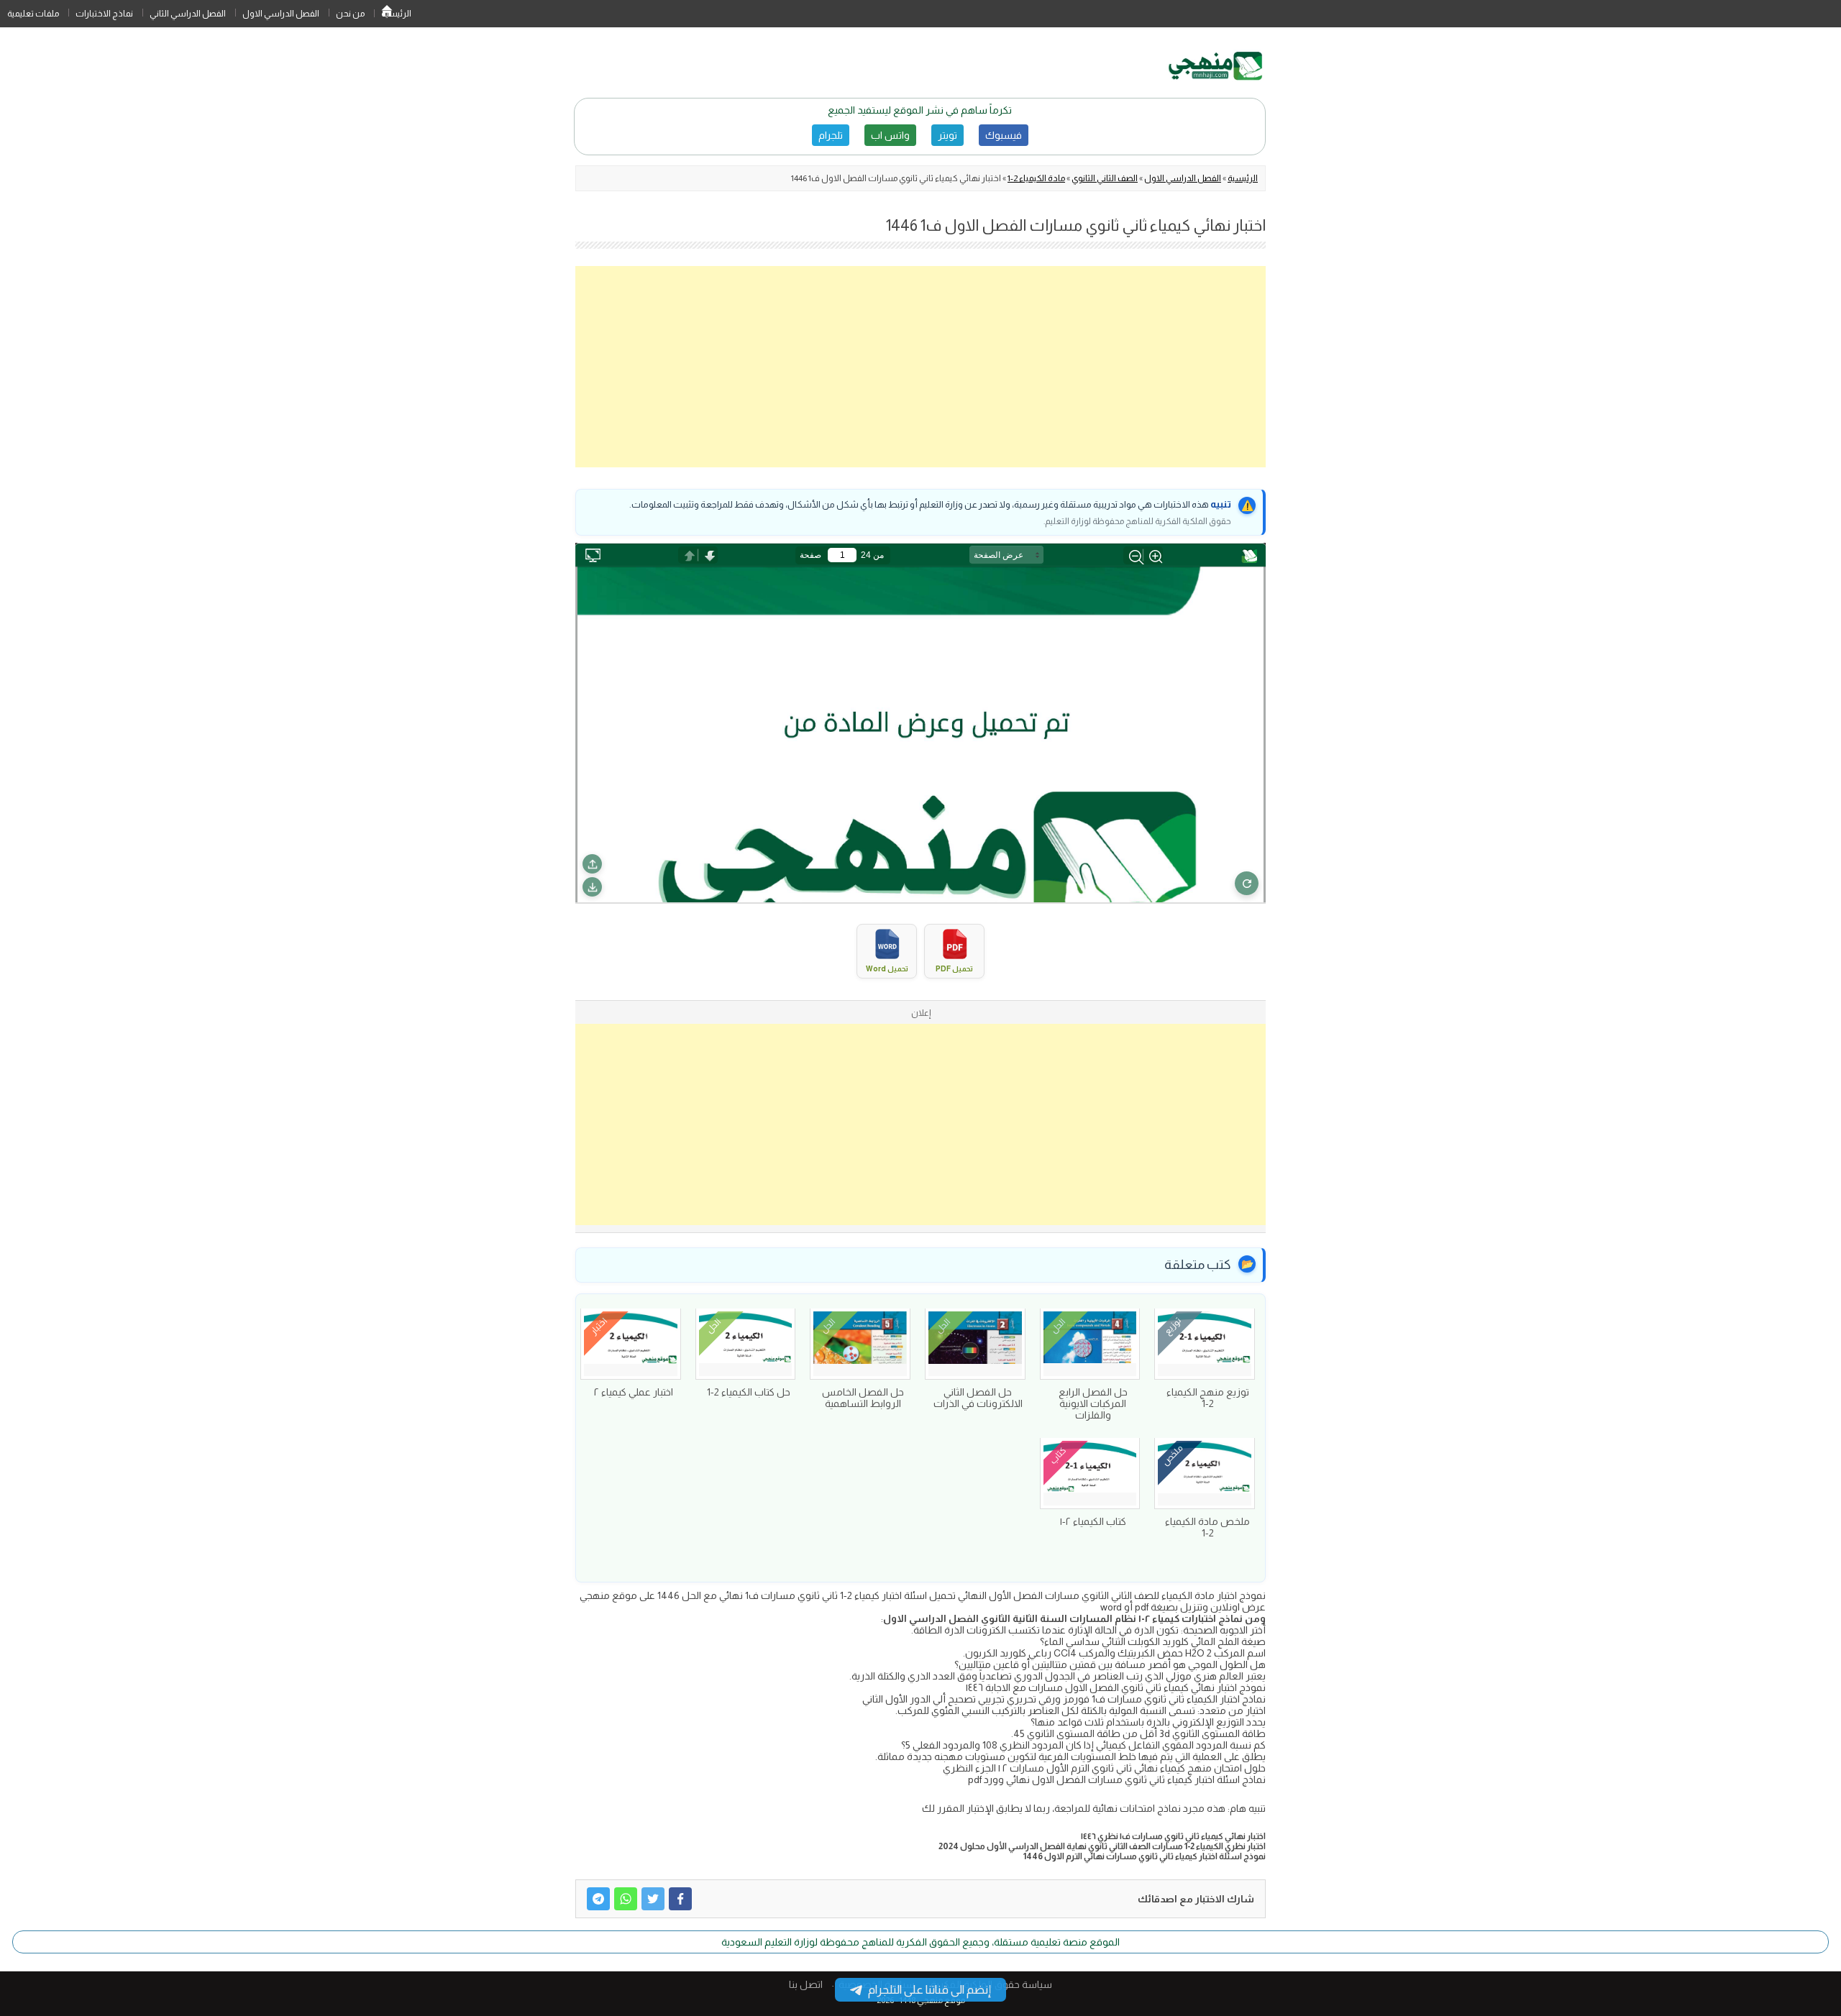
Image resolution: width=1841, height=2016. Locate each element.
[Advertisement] (920, 367)
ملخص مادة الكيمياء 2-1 (1207, 1527)
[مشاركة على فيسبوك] (680, 1899)
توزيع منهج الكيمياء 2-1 (1208, 1398)
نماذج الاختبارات (104, 14)
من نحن (350, 14)
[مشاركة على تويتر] (653, 1899)
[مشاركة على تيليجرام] (598, 1899)
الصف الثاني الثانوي (1105, 178)
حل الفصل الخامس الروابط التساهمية (863, 1398)
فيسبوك (1004, 135)
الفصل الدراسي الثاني (188, 14)
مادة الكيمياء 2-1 (1036, 178)
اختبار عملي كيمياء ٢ (634, 1392)
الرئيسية (387, 14)
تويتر (947, 135)
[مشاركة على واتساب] (626, 1899)
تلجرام (831, 135)
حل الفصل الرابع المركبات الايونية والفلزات (1093, 1403)
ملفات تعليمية (33, 14)
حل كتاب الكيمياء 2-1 (749, 1392)
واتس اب (890, 135)
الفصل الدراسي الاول (281, 14)
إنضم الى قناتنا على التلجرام (929, 1990)
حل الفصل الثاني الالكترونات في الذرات (978, 1398)
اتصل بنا (806, 1984)
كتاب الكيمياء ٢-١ (1093, 1521)
